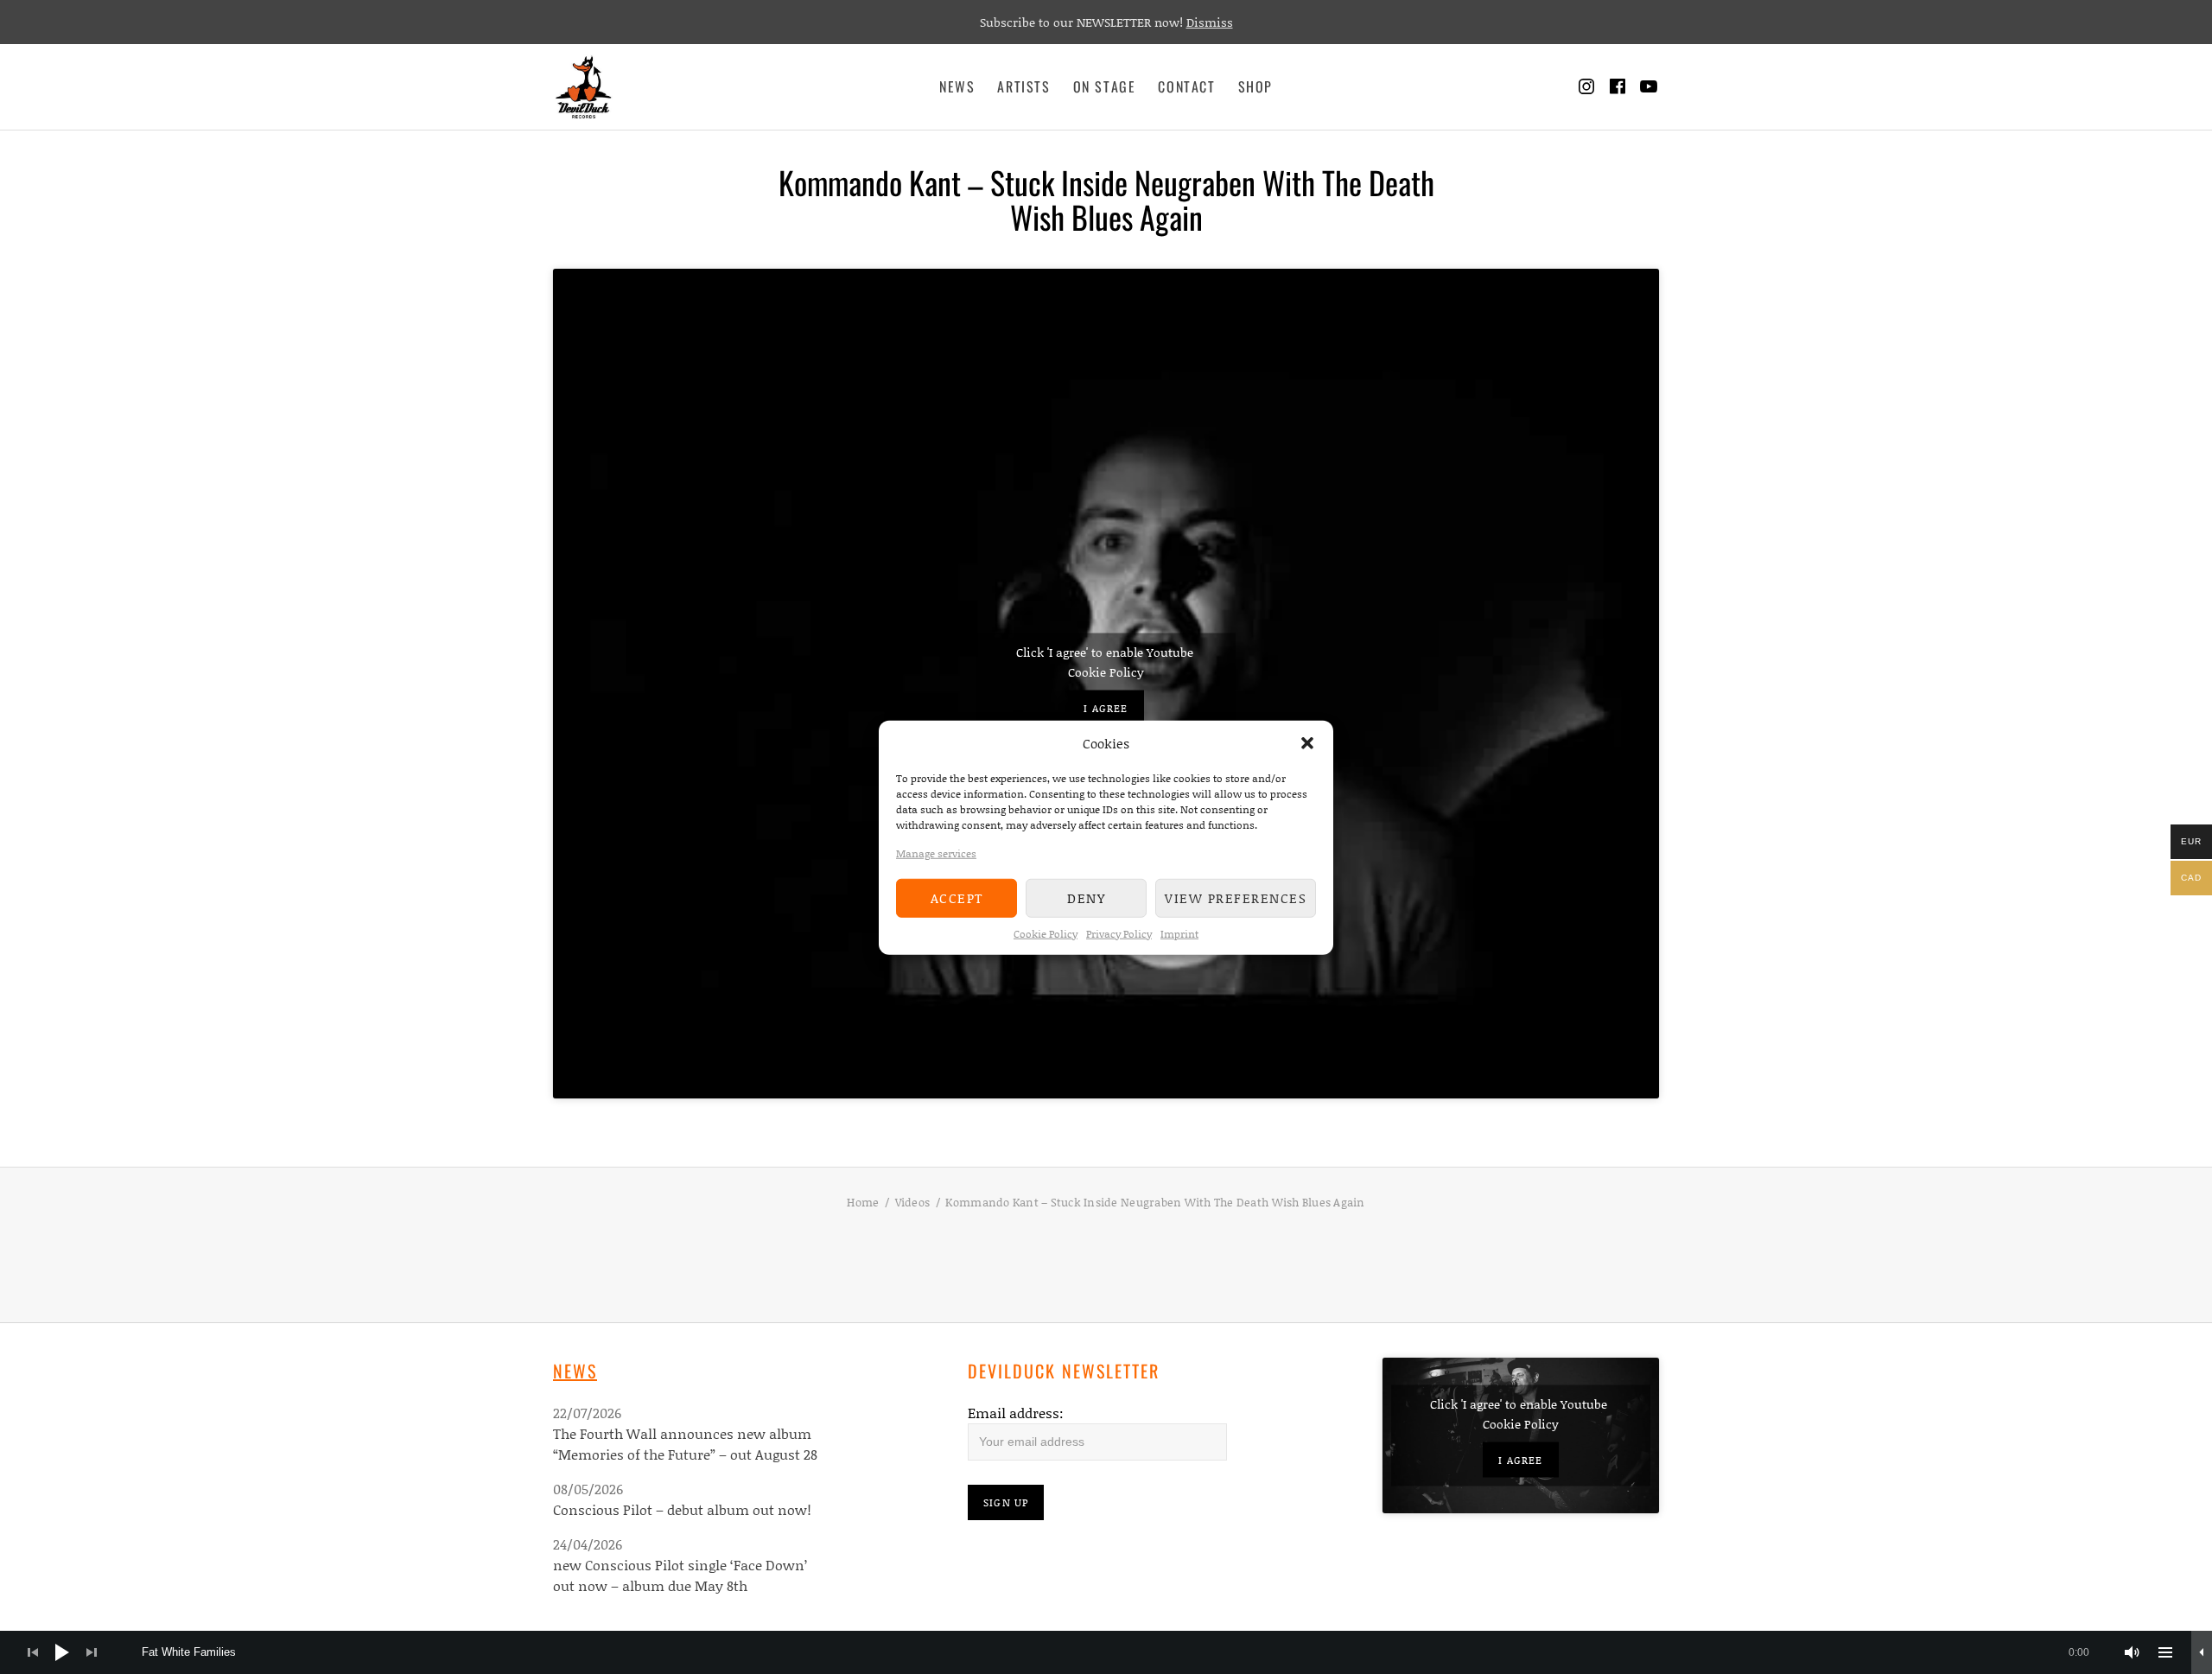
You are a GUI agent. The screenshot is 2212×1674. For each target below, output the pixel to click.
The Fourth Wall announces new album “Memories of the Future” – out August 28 (685, 1444)
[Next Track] (92, 1652)
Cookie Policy (1046, 933)
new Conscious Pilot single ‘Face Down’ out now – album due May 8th (680, 1575)
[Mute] (2133, 1652)
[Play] (62, 1652)
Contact (1186, 86)
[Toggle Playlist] (2165, 1652)
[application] (1106, 1652)
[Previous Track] (33, 1652)
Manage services (936, 853)
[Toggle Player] (2202, 1652)
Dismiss (1210, 22)
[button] (1307, 743)
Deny (1086, 897)
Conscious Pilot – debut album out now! (682, 1509)
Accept (957, 897)
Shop (1255, 86)
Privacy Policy (1119, 933)
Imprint (1179, 933)
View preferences (1236, 897)
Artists (1023, 86)
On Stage (1105, 86)
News (957, 86)
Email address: (1016, 1413)
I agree (1106, 707)
